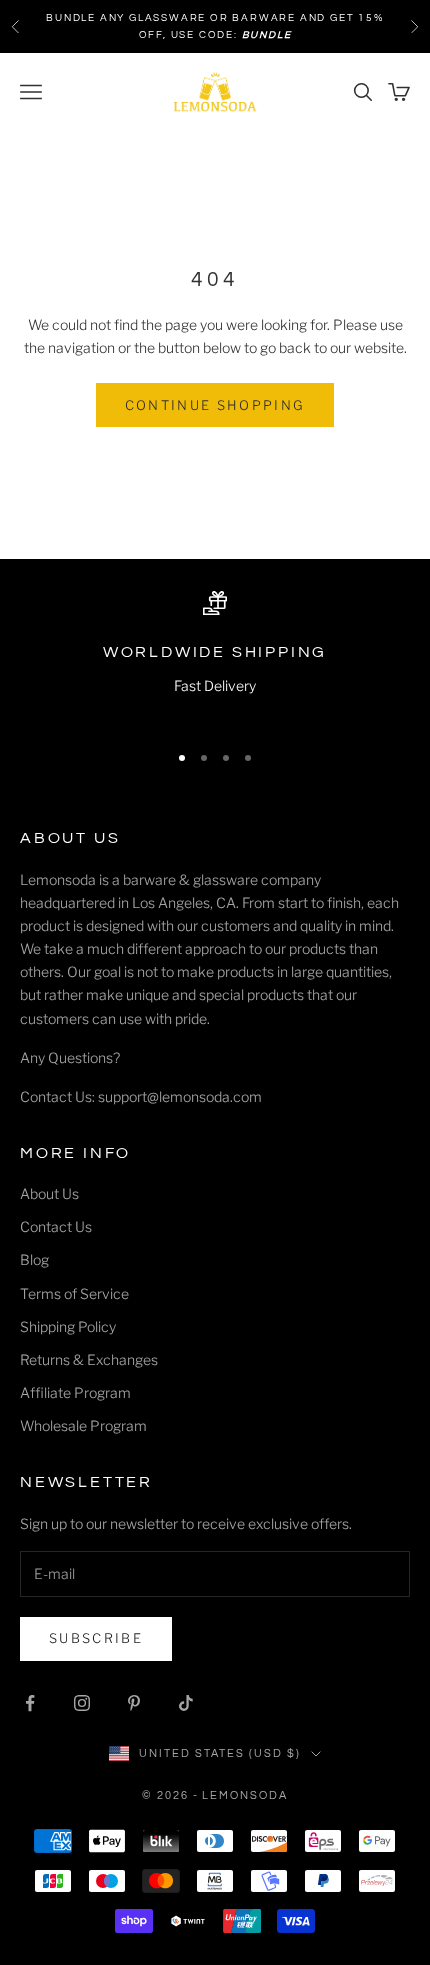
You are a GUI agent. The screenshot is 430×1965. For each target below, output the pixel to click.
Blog (34, 1259)
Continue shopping (215, 405)
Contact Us (56, 1226)
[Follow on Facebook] (30, 1703)
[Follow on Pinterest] (134, 1703)
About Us (49, 1193)
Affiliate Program (75, 1392)
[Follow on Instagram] (82, 1703)
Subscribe (96, 1638)
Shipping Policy (68, 1326)
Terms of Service (74, 1293)
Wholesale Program (83, 1425)
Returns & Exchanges (89, 1359)
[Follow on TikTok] (186, 1703)
